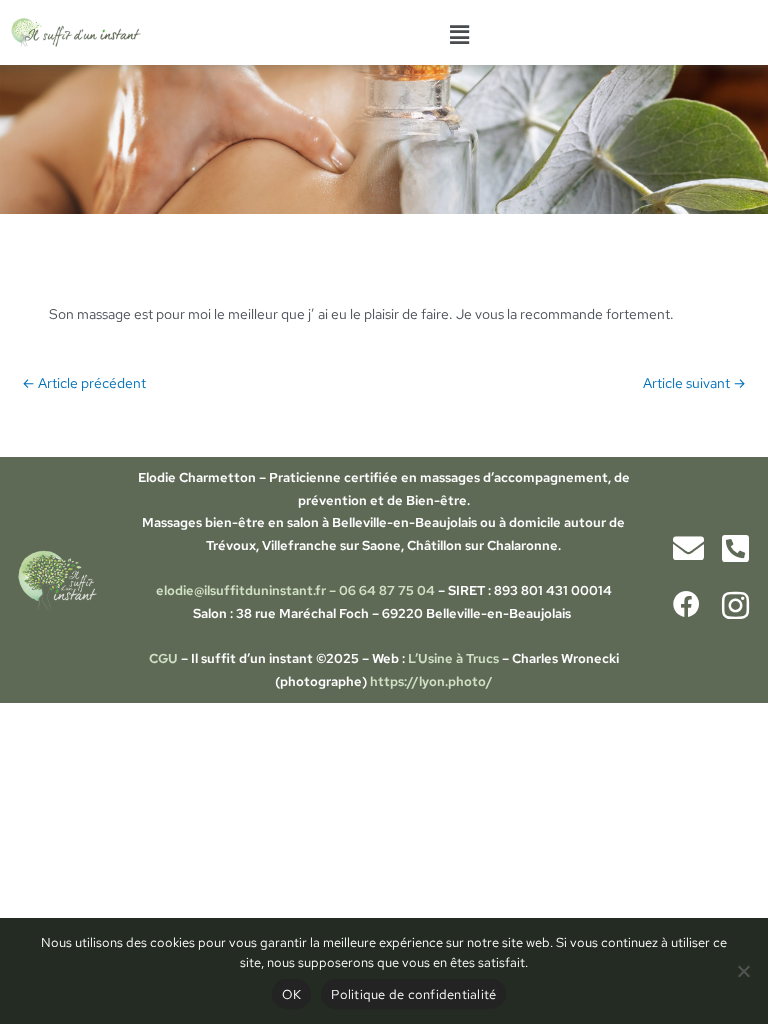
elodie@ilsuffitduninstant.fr (241, 590)
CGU (163, 658)
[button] (459, 35)
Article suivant (694, 383)
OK (292, 994)
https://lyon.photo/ (431, 681)
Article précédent (84, 383)
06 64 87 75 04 (387, 590)
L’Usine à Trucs (455, 658)
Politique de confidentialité (413, 994)
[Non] (743, 971)
